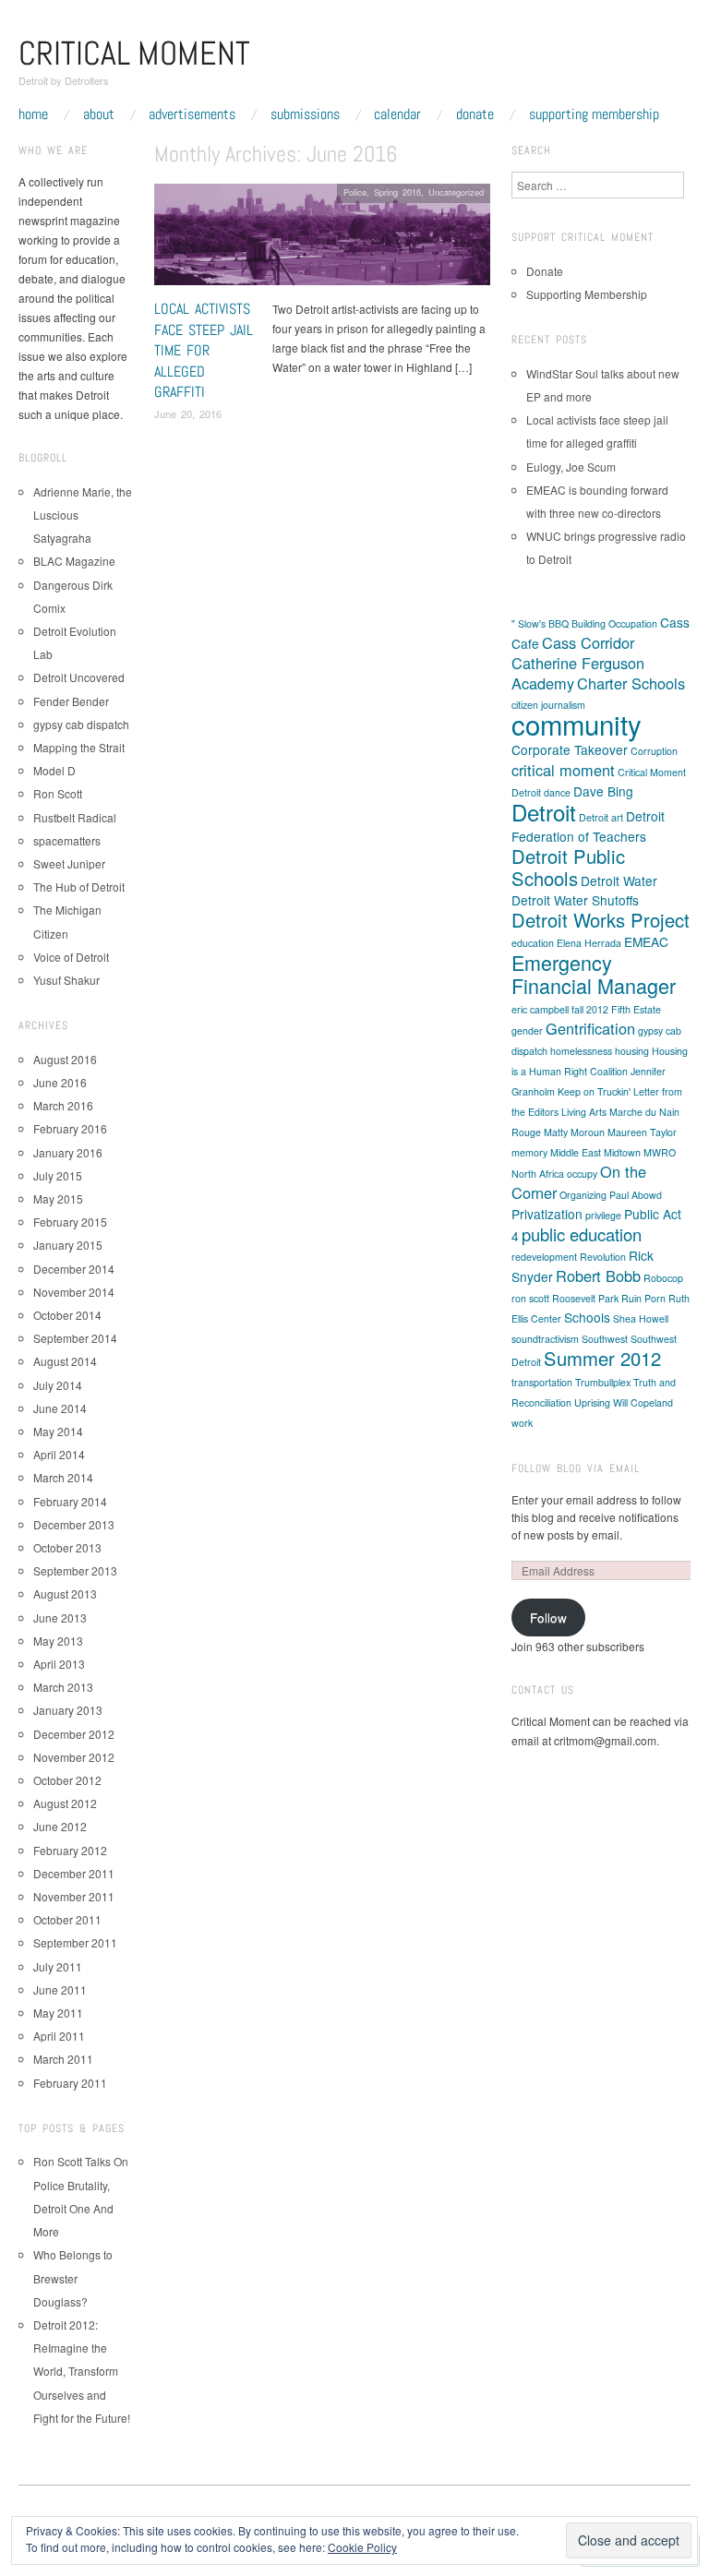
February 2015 (70, 1222)
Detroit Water (619, 881)
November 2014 (74, 1292)
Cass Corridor (588, 642)
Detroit (544, 812)
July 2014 (58, 1385)
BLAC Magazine (74, 561)
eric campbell (540, 1009)
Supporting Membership (594, 114)
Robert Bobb (598, 1276)
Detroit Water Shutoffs (575, 900)
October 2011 (67, 1919)
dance (557, 792)
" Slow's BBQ (540, 623)
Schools (587, 1317)
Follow (548, 1617)
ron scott (530, 1298)
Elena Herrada (589, 943)
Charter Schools (631, 683)
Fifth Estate (636, 1009)
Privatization (547, 1214)
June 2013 (60, 1617)
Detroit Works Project (601, 920)
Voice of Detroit (71, 957)
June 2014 (60, 1408)
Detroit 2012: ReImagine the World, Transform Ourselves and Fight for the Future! (82, 2371)
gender (527, 1030)
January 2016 (68, 1152)
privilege (603, 1215)
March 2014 (63, 1477)
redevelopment (544, 1257)
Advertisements (192, 114)
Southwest (605, 1339)
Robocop (663, 1278)
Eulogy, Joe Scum (571, 467)
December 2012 (74, 1734)
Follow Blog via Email (576, 1468)
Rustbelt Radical (75, 817)
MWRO (660, 1152)
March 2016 (63, 1105)
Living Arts (584, 1112)
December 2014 (74, 1269)
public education (582, 1234)
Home (33, 114)
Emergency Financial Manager (594, 974)
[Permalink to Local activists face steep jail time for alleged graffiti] (322, 240)
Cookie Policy (362, 2547)
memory (529, 1152)
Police (355, 192)
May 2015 (58, 1198)
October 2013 (67, 1547)
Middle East (576, 1152)
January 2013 (68, 1710)
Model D (54, 770)
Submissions (305, 114)
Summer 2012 (602, 1358)
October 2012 (67, 1780)
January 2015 (68, 1245)
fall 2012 (590, 1009)
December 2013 (74, 1524)
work (522, 1423)
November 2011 (74, 1896)
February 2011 (70, 2083)
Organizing (583, 1195)
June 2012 (60, 1826)
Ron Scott (58, 793)
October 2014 (67, 1315)
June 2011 (60, 1989)
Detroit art (601, 817)
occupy (582, 1174)
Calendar (397, 114)
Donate (475, 114)
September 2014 (75, 1338)
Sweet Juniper (69, 863)
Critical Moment (134, 54)
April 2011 (59, 2036)
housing (632, 1051)
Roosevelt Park (585, 1298)
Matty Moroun (574, 1132)
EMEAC (646, 941)
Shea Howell (641, 1318)
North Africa (538, 1174)
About (99, 114)
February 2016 (70, 1128)
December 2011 (74, 1873)
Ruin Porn (643, 1298)
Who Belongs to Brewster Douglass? (73, 2277)
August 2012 (65, 1803)
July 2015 (58, 1175)
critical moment (563, 770)
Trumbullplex (603, 1382)
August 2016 (65, 1059)
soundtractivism (545, 1339)
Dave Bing (603, 791)
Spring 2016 (397, 192)
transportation (542, 1382)
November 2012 (74, 1757)
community (577, 724)
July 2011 (58, 1966)
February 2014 (70, 1501)
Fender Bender (71, 701)
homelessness (581, 1051)
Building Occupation (614, 623)
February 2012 (70, 1850)
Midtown (622, 1152)
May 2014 (58, 1431)
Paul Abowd (636, 1195)
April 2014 (59, 1454)
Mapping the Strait (79, 747)
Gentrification (590, 1028)
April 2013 (59, 1664)
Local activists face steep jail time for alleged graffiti (204, 350)
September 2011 (75, 1942)
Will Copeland (643, 1402)
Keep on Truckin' (594, 1091)
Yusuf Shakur (66, 980)
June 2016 (60, 1082)
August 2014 (65, 1361)
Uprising (592, 1402)
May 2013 (58, 1641)
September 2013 (75, 1570)
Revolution (603, 1257)
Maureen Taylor (642, 1132)
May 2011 (58, 2013)
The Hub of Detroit (79, 887)
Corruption (654, 751)
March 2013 (63, 1687)
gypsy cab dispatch (81, 724)
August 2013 (65, 1594)
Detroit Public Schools (568, 867)
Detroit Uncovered (79, 677)
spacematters (67, 840)
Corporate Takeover (570, 749)
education (533, 943)
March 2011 (63, 2059)
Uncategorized (456, 192)
